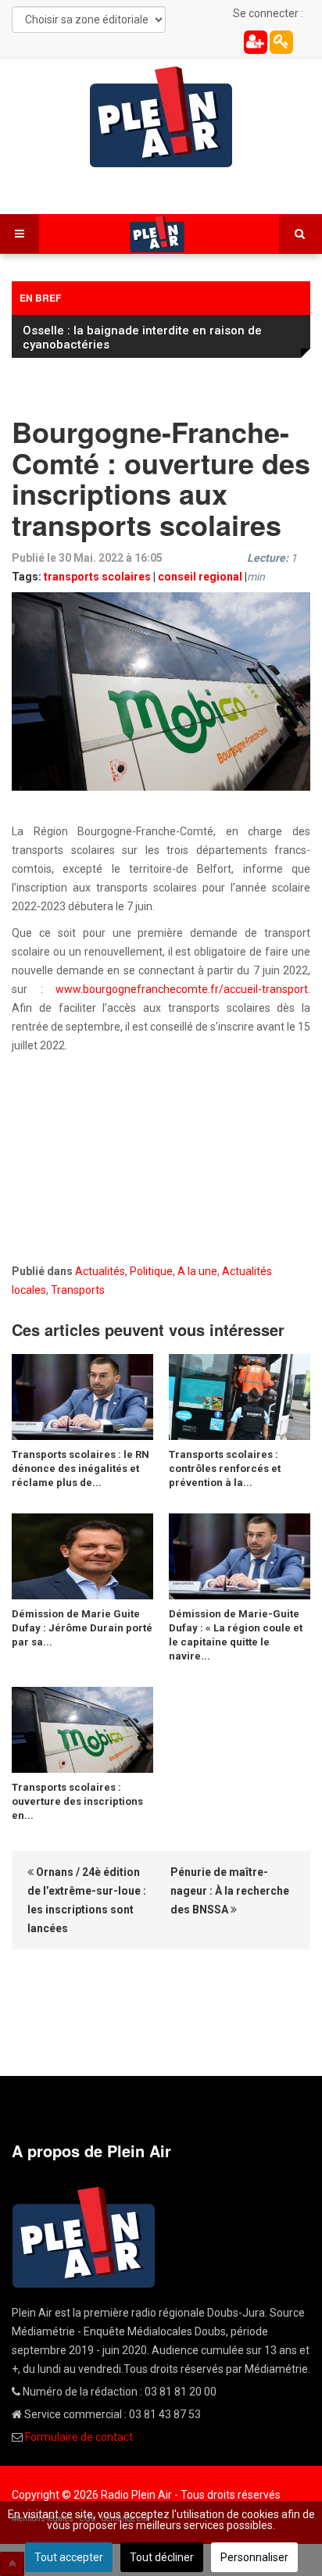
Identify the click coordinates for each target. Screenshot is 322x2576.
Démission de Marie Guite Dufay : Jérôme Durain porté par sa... (82, 1628)
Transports (78, 1290)
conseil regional (200, 577)
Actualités (100, 1271)
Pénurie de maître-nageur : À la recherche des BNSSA (230, 1891)
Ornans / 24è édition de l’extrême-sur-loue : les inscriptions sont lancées (87, 1900)
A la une (197, 1271)
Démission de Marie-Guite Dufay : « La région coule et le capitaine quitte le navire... (236, 1635)
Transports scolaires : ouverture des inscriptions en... (77, 1801)
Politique (151, 1271)
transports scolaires (97, 577)
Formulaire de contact (79, 2437)
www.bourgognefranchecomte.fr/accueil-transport (182, 989)
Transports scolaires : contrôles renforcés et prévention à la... (225, 1468)
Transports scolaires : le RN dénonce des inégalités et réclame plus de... (80, 1468)
